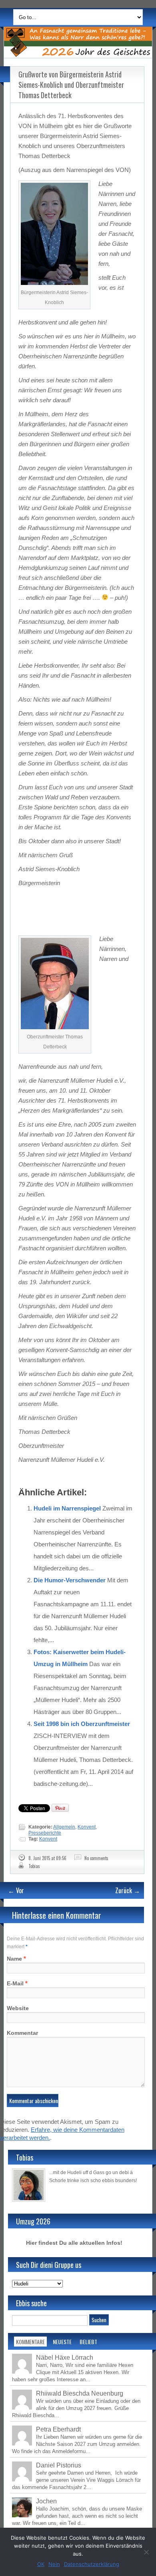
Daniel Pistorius (59, 2465)
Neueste (62, 2342)
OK (41, 2564)
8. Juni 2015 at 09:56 (47, 1858)
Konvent (87, 1827)
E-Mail (15, 1983)
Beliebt (88, 2342)
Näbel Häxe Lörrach (65, 2358)
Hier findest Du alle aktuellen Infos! (74, 2243)
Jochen (46, 2501)
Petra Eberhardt (58, 2429)
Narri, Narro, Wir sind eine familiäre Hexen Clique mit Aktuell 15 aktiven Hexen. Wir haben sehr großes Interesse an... (73, 2372)
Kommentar (22, 2033)
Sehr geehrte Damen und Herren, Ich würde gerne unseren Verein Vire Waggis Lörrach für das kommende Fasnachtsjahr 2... (76, 2480)
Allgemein (64, 1827)
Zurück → (128, 1890)
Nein (54, 2564)
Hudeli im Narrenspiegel (67, 1508)
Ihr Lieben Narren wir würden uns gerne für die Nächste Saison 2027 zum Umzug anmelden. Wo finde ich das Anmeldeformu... (77, 2444)
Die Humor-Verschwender (70, 1580)
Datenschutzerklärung (92, 2564)
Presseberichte (45, 1833)
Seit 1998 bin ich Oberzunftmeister (82, 1724)
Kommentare (30, 2342)
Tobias (34, 1866)
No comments (96, 1858)
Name (14, 1959)
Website (18, 2008)
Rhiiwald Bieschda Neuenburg (80, 2393)
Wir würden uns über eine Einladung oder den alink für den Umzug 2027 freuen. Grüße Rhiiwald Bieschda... (76, 2408)
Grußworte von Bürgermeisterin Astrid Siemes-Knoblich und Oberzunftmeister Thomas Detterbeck (71, 85)
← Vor (16, 1890)
